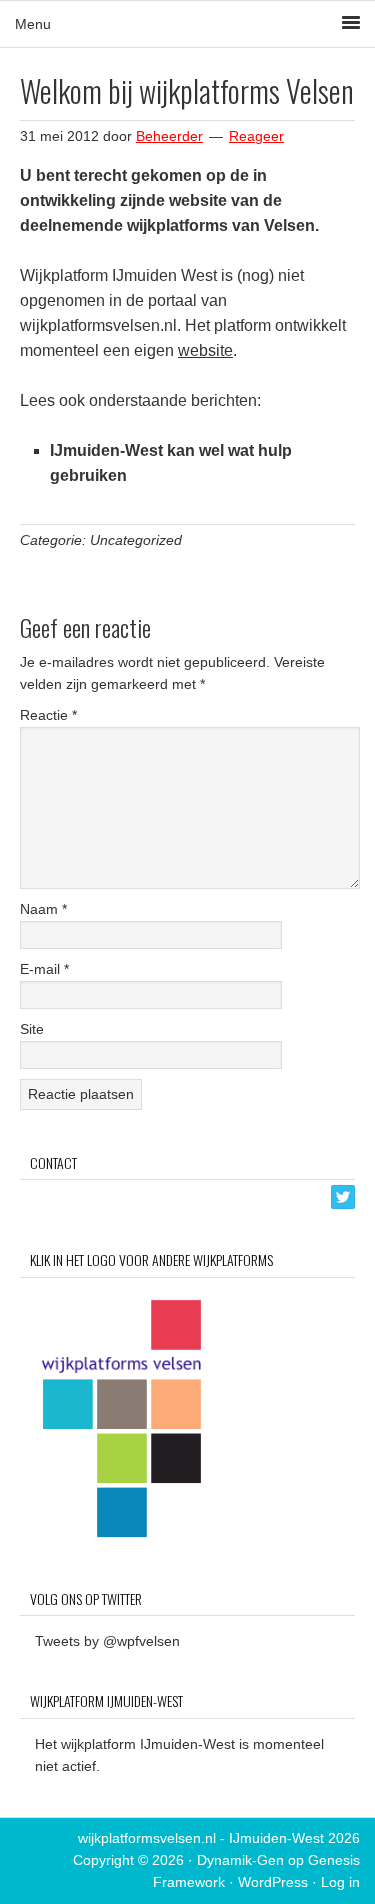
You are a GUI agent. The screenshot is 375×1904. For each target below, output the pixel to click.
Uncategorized (136, 540)
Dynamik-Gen (240, 1860)
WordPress (273, 1882)
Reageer (256, 136)
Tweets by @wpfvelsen (107, 1641)
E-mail (44, 969)
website (205, 350)
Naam (43, 909)
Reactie (48, 715)
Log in (340, 1882)
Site (32, 1029)
